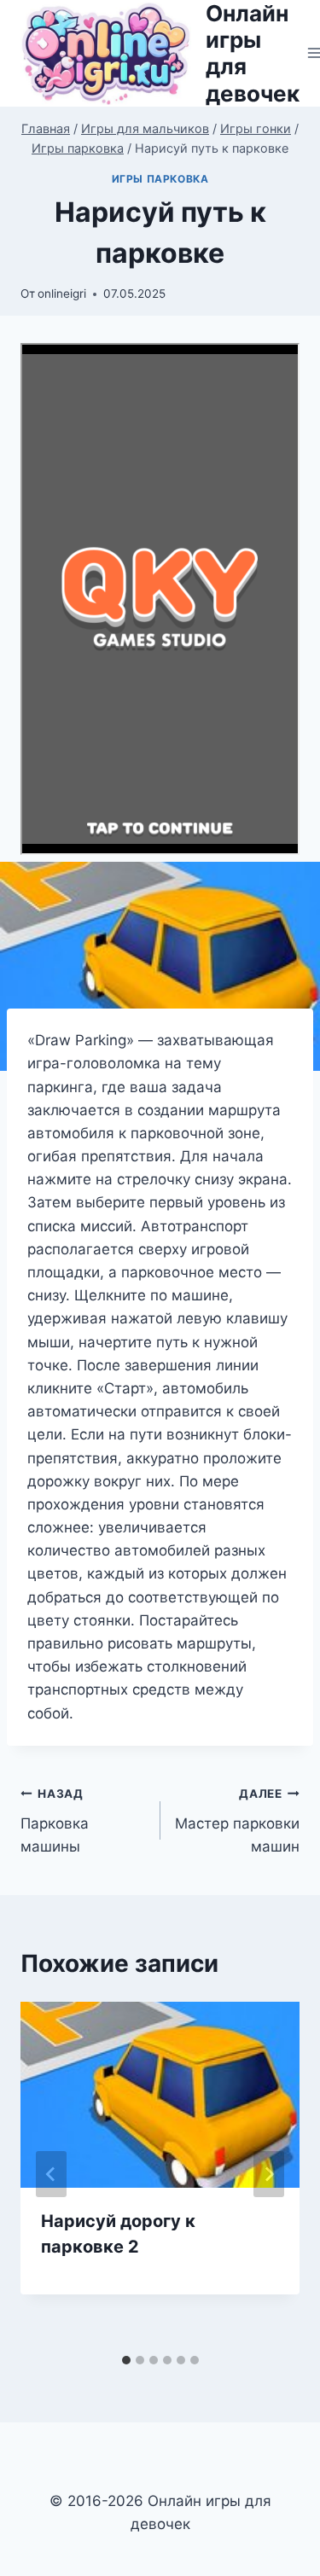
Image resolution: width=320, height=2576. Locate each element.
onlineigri (62, 294)
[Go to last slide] (51, 2174)
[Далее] (269, 2174)
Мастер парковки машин (237, 1821)
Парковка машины (55, 1821)
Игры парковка (160, 179)
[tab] (126, 2360)
